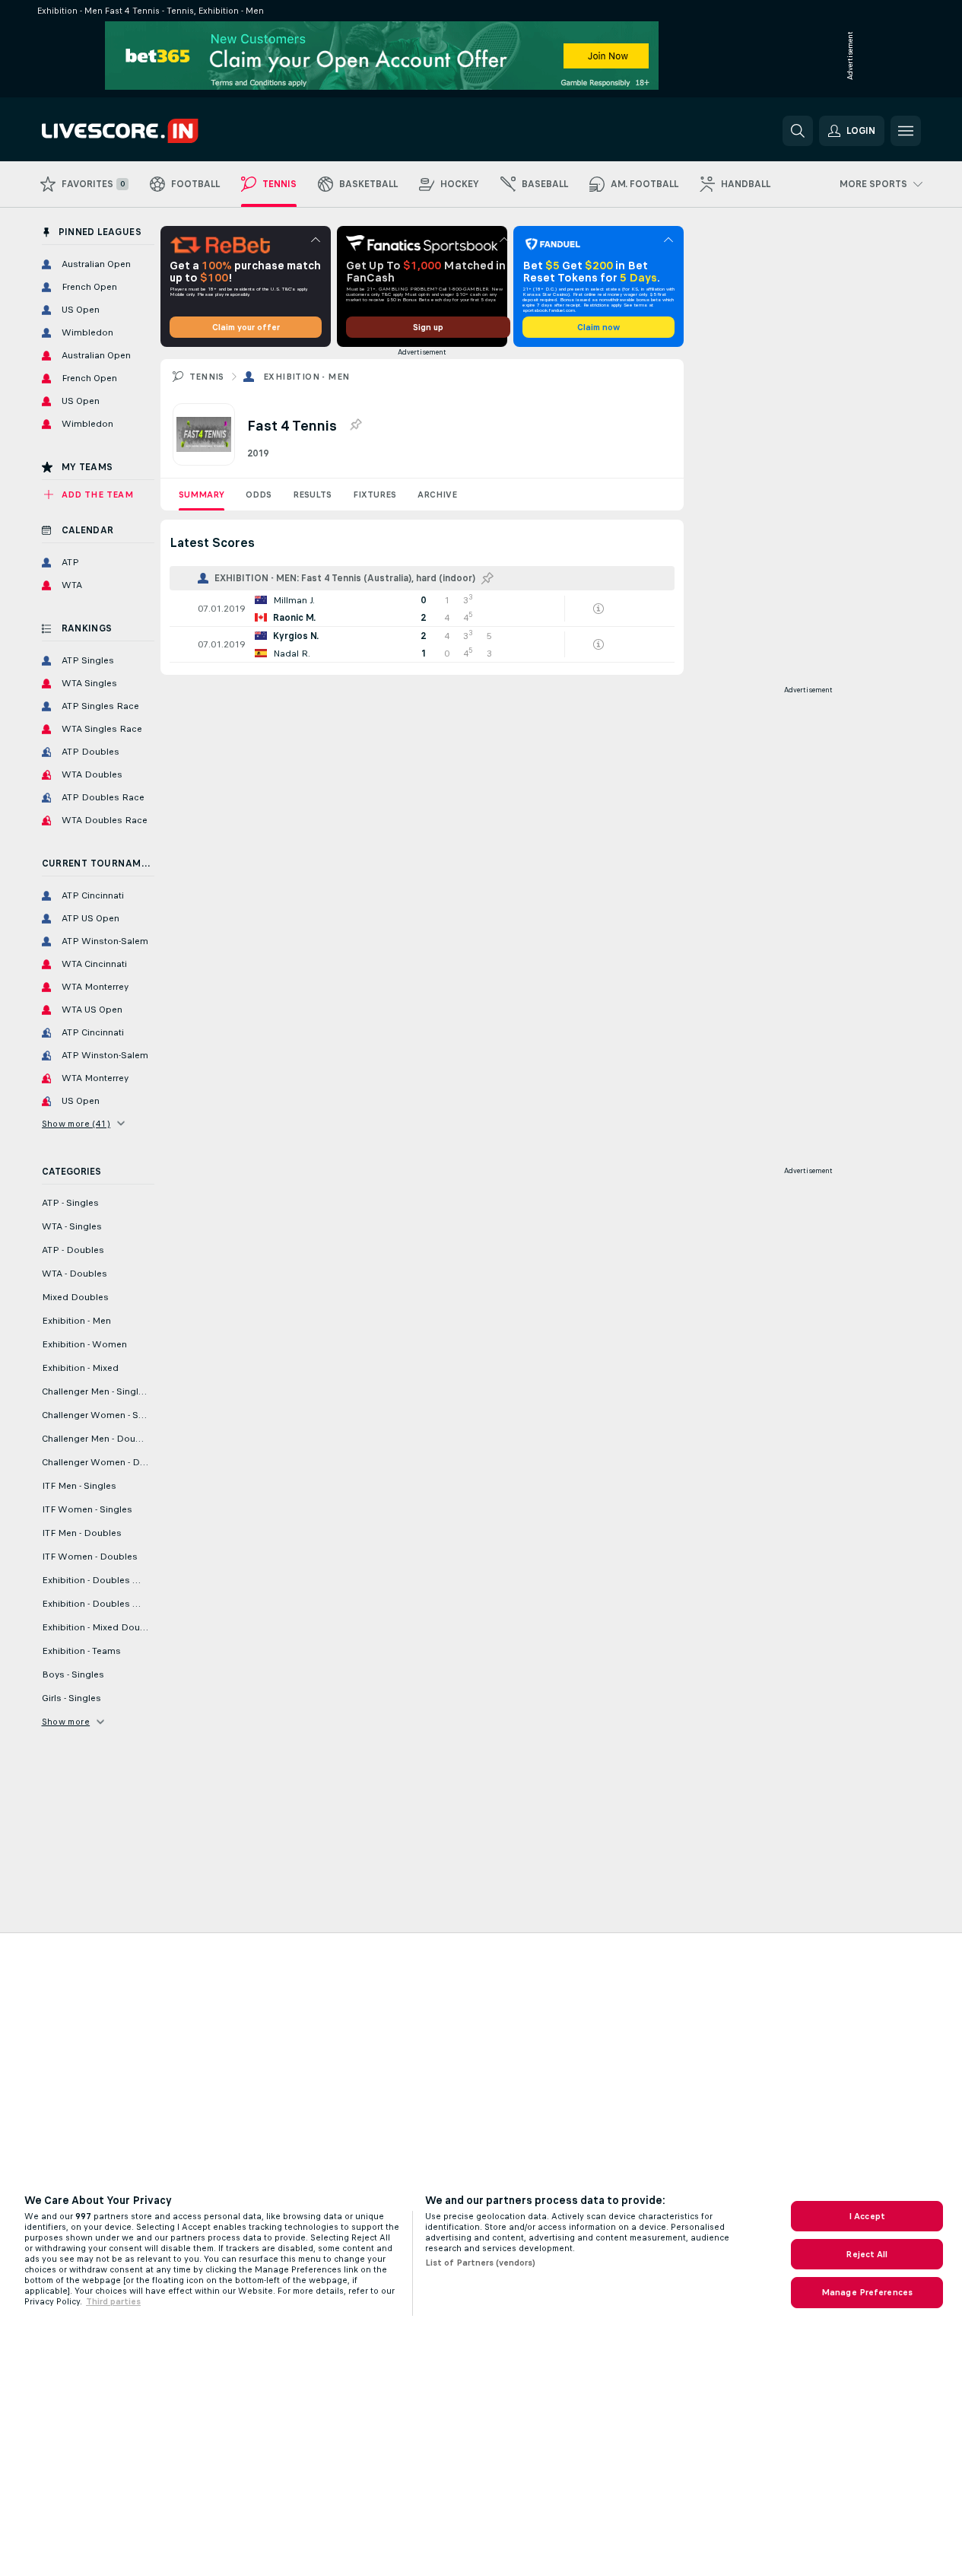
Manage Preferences (867, 2292)
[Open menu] (906, 131)
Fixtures (375, 495)
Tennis (207, 377)
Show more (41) (76, 1124)
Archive (437, 495)
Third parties (113, 2301)
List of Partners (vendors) (480, 2263)
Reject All (867, 2254)
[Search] (798, 131)
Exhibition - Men (306, 377)
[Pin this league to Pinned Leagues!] (355, 425)
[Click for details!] (422, 609)
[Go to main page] (146, 131)
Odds (259, 495)
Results (312, 495)
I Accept (867, 2216)
